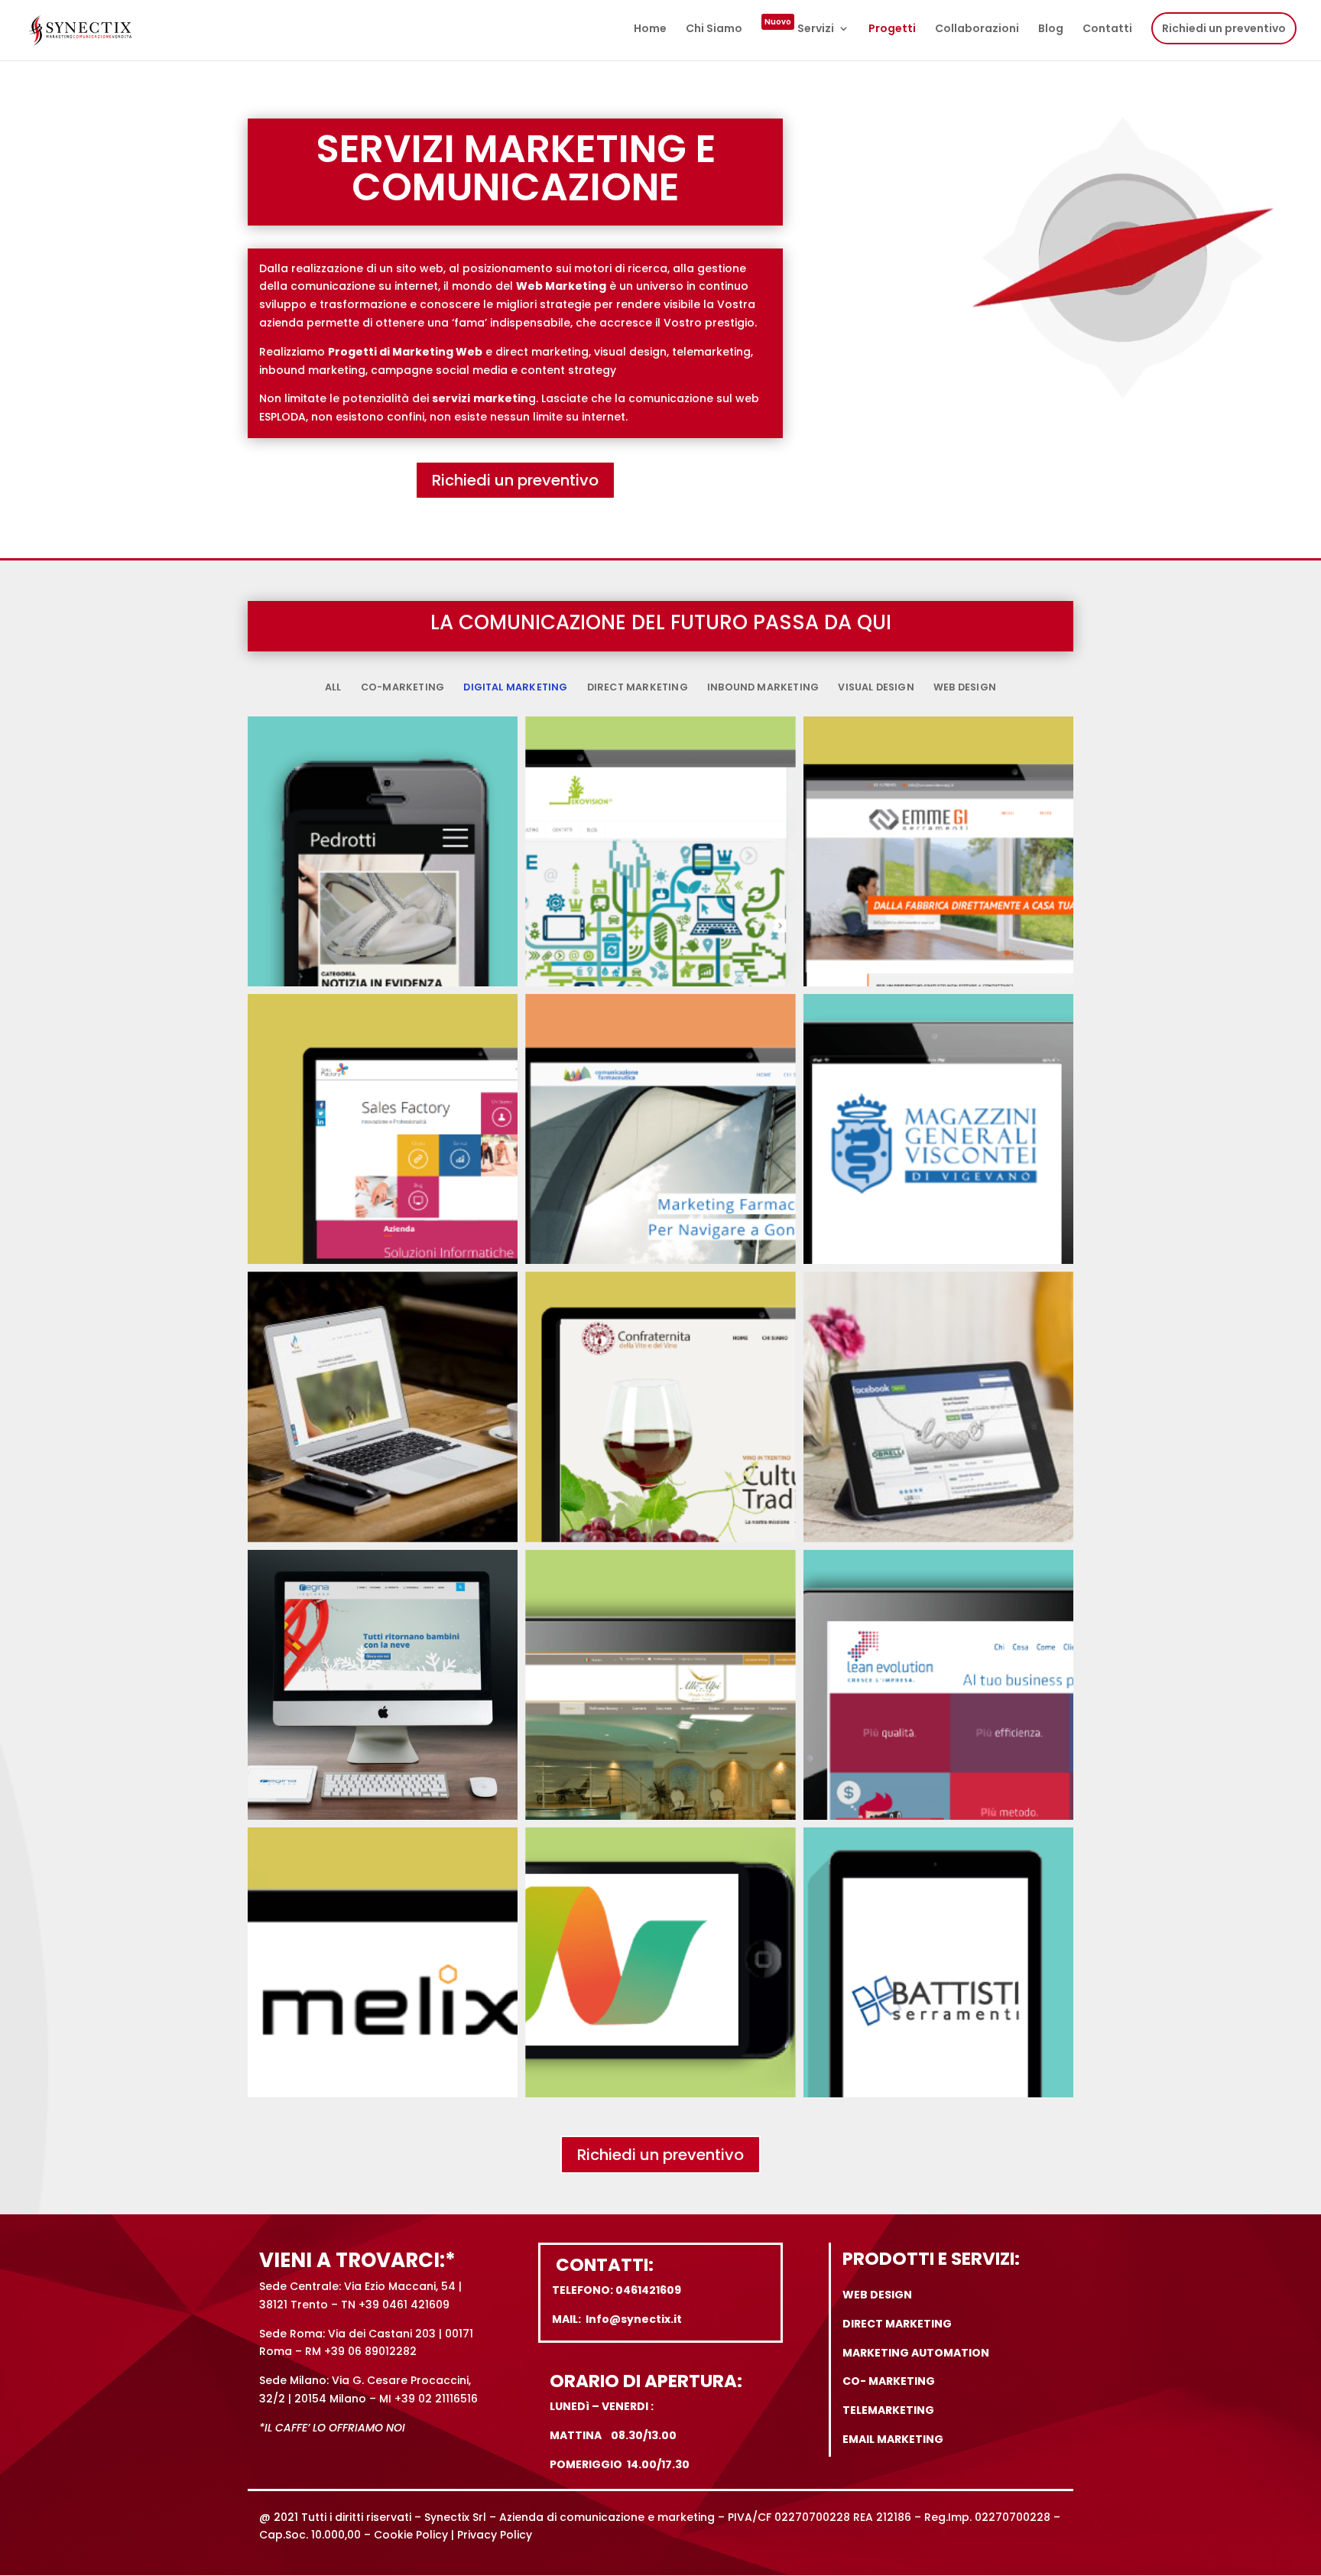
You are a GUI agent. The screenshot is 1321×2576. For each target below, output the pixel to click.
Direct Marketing (638, 687)
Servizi (799, 29)
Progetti (892, 29)
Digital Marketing (515, 687)
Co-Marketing (402, 687)
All (333, 687)
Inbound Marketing (763, 687)
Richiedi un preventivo (1224, 28)
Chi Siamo (714, 29)
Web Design (965, 687)
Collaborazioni (977, 29)
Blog (1051, 29)
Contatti (1107, 29)
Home (650, 29)
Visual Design (876, 687)
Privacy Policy (495, 2535)
